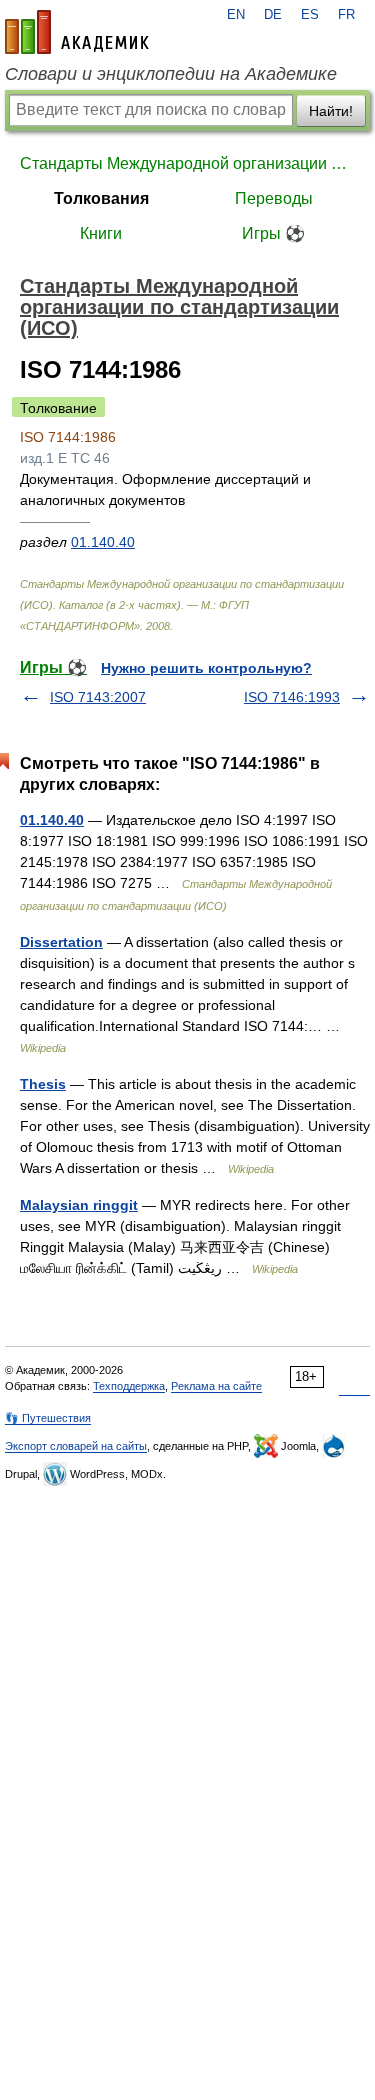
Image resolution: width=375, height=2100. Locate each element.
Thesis (43, 1084)
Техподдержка (129, 1386)
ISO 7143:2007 (98, 697)
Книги (101, 233)
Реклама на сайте (216, 1386)
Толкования (101, 198)
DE (273, 15)
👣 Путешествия (48, 1418)
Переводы (274, 198)
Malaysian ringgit (79, 1205)
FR (346, 15)
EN (236, 15)
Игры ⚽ (273, 233)
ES (310, 15)
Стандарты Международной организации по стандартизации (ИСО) (187, 163)
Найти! (331, 111)
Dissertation (61, 942)
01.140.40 (103, 542)
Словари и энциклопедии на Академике (171, 74)
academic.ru (77, 32)
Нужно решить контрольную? (206, 668)
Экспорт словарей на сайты (76, 1446)
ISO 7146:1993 (292, 697)
